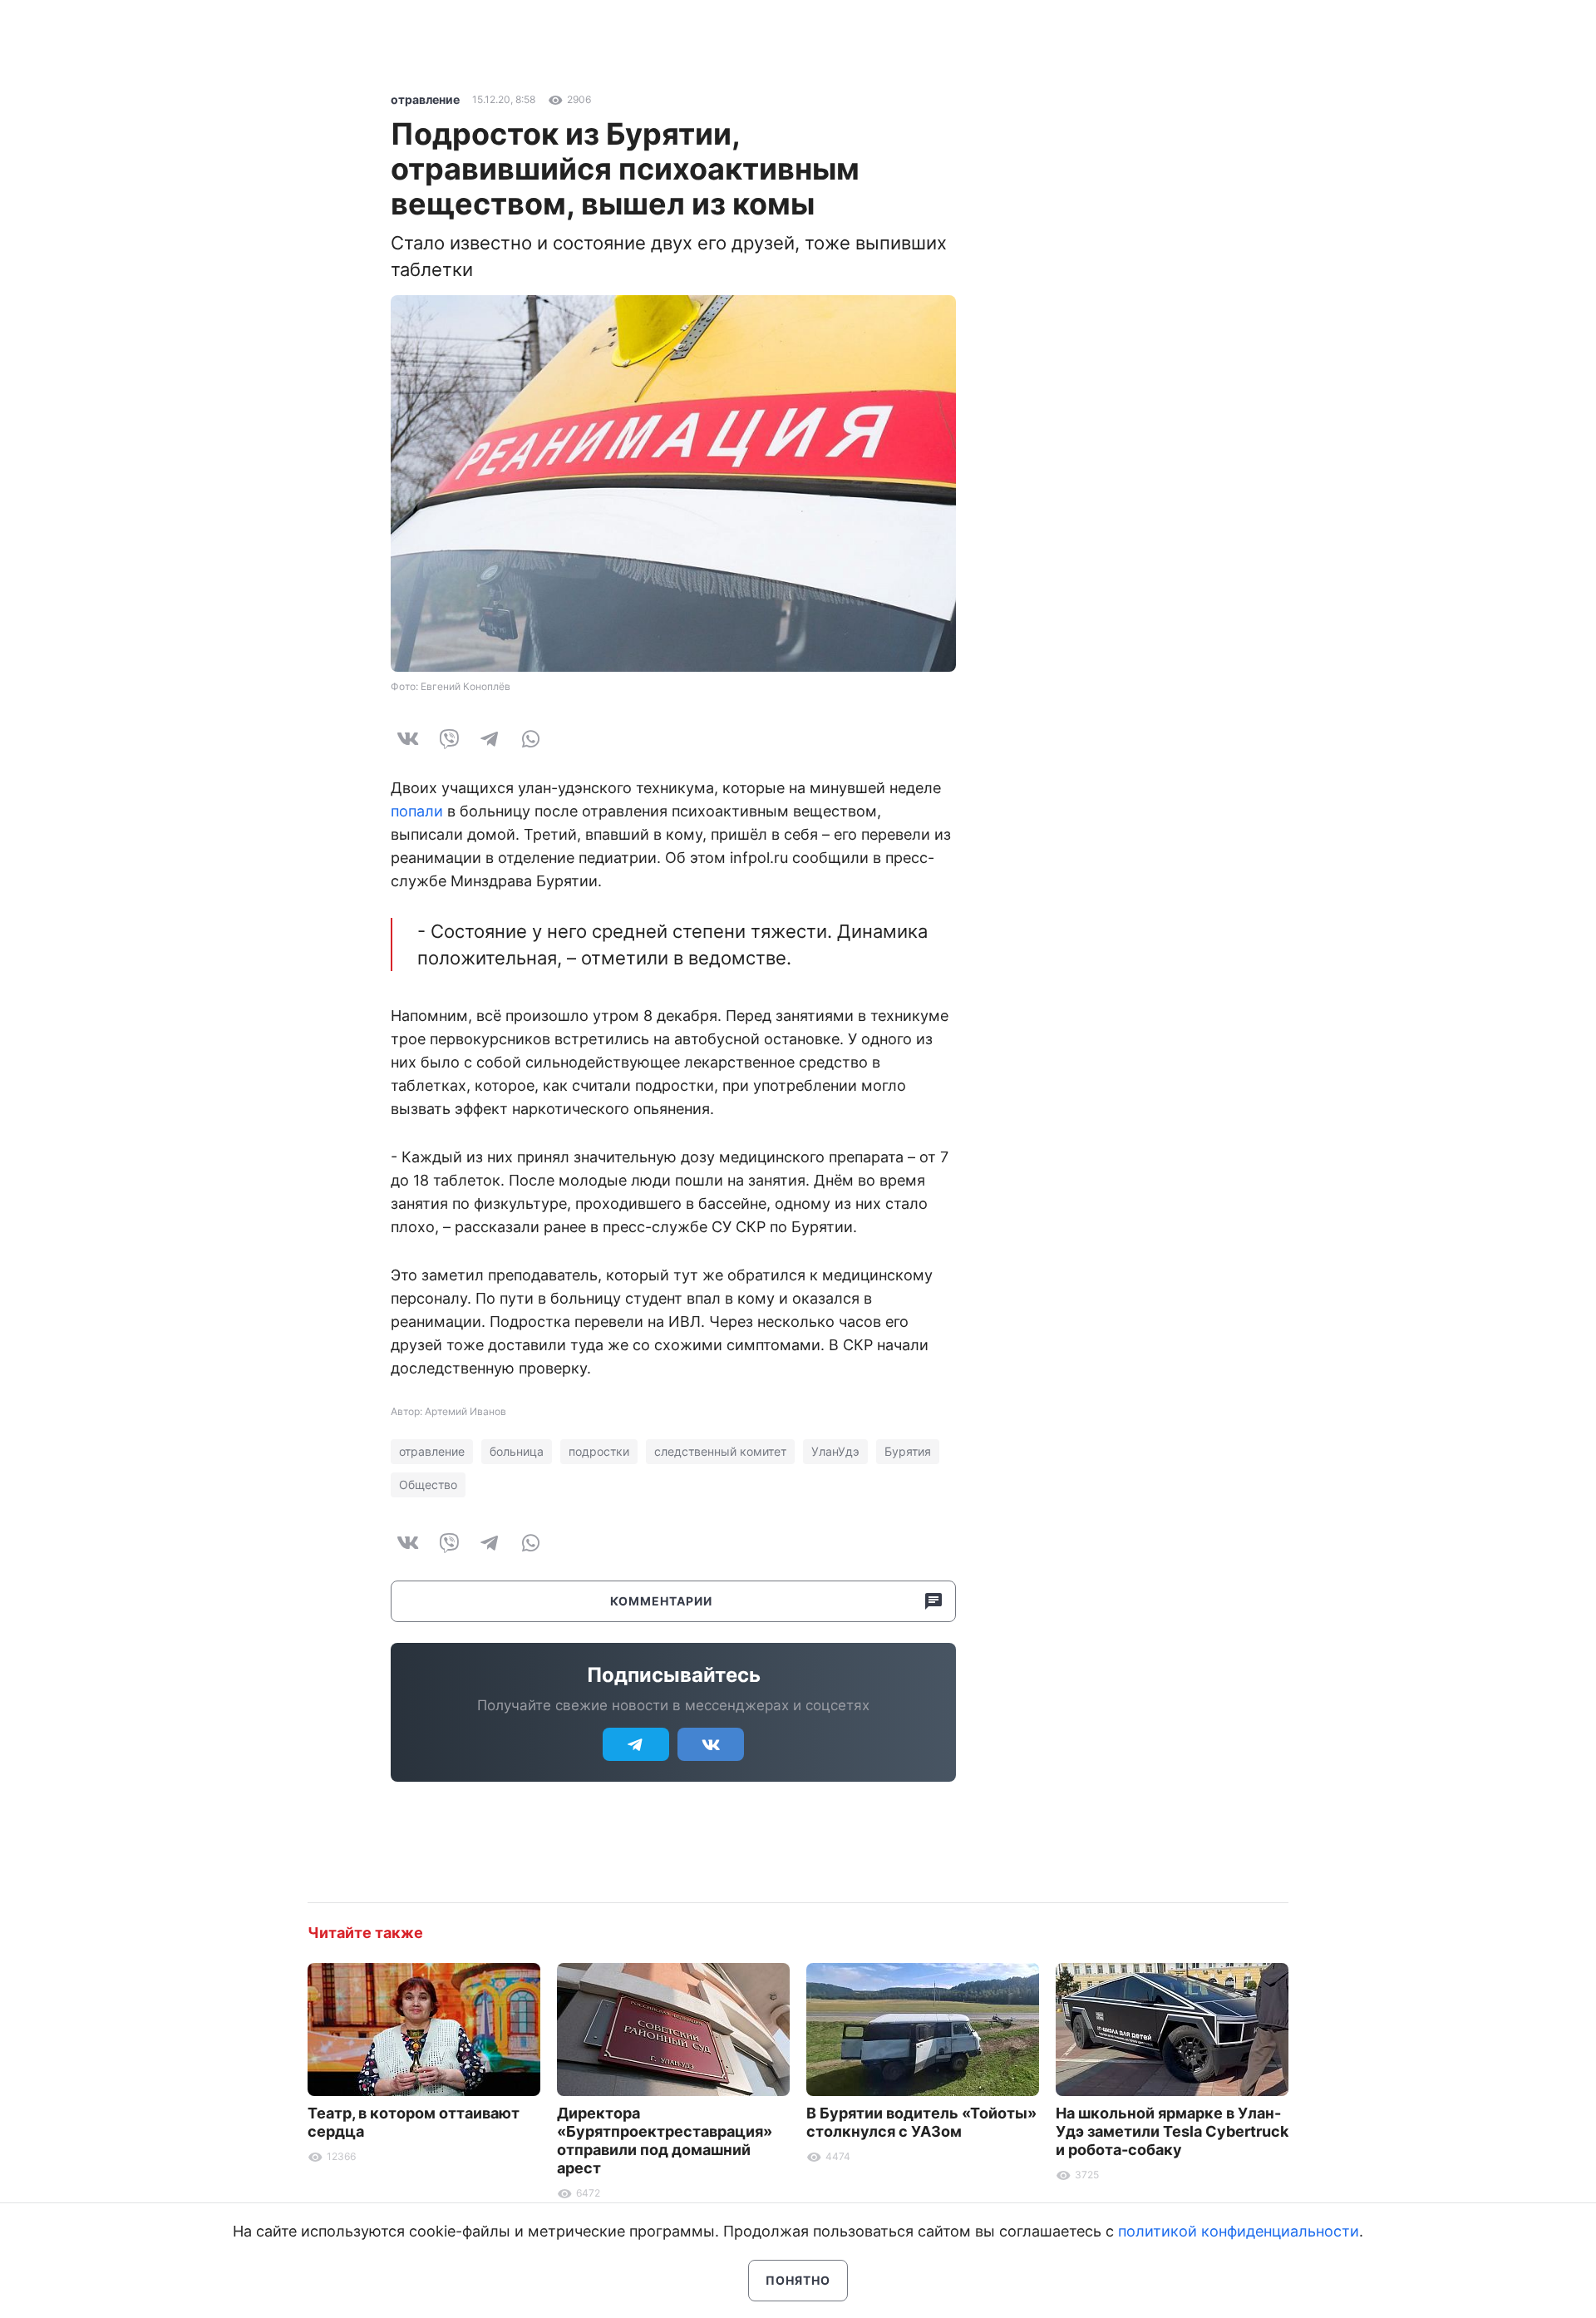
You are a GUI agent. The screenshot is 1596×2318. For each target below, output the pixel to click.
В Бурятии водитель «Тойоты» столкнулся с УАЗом (921, 2122)
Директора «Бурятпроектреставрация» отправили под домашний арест (665, 2140)
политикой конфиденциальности (1239, 2231)
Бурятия (908, 1451)
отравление (425, 99)
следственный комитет (720, 1451)
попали (417, 811)
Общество (428, 1485)
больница (517, 1451)
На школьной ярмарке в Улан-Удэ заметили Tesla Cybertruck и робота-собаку (1172, 2131)
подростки (599, 1451)
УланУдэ (835, 1451)
